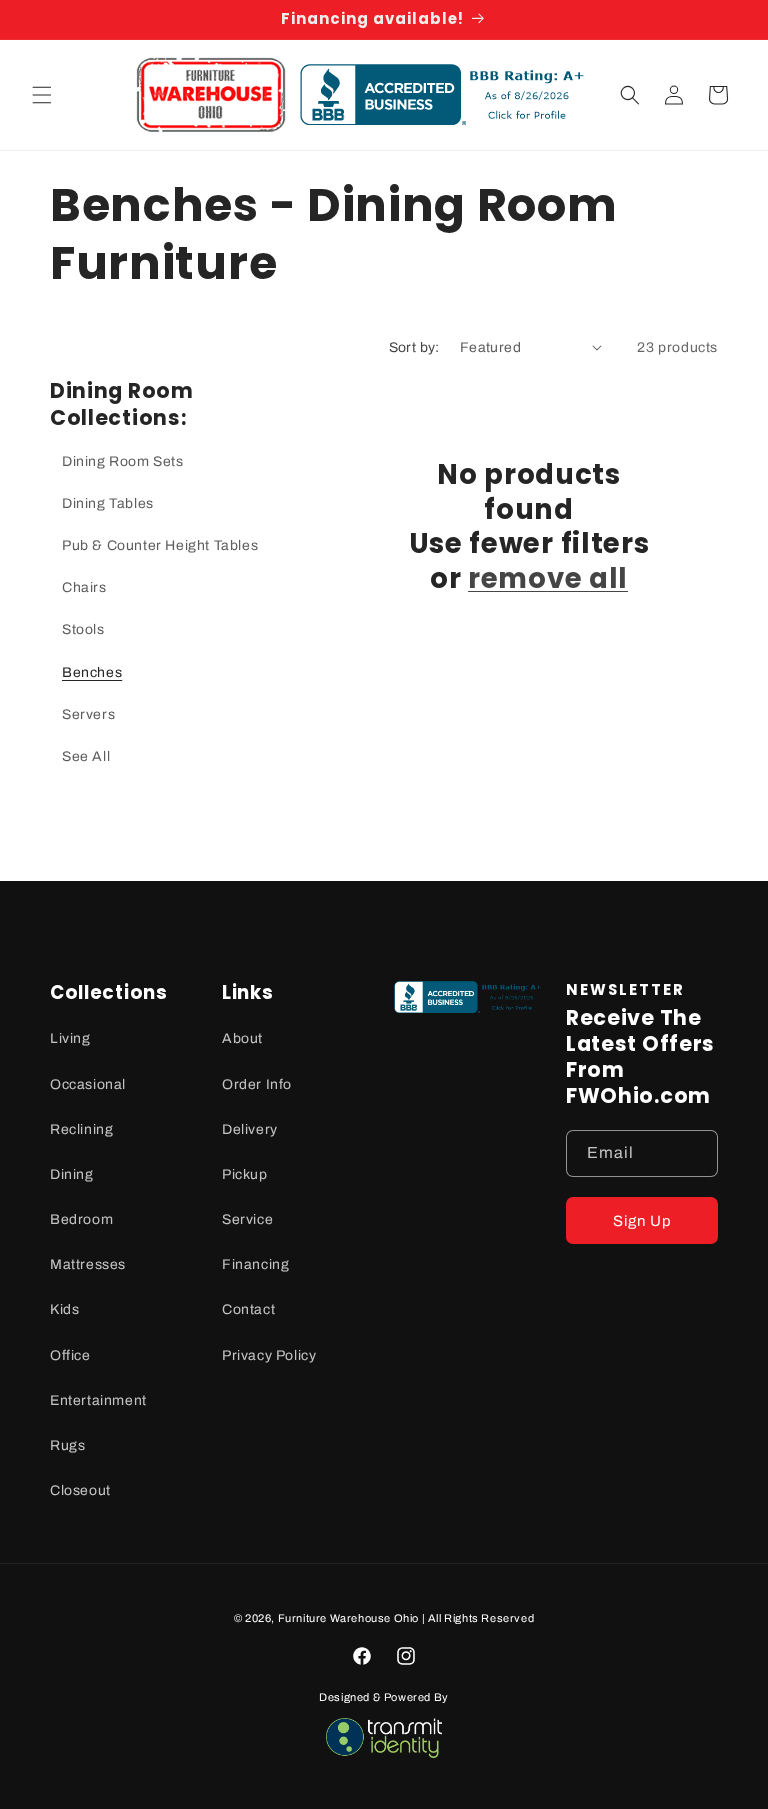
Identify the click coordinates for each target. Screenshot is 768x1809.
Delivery (250, 1129)
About (242, 1038)
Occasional (88, 1084)
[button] (42, 95)
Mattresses (88, 1264)
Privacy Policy (269, 1355)
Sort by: (414, 347)
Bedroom (81, 1219)
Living (70, 1038)
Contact (248, 1309)
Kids (64, 1309)
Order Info (257, 1084)
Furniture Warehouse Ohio (348, 1618)
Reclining (81, 1129)
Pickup (245, 1174)
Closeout (80, 1490)
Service (247, 1219)
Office (70, 1355)
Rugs (67, 1445)
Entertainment (98, 1400)
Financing (255, 1264)
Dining (72, 1174)
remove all (548, 579)
